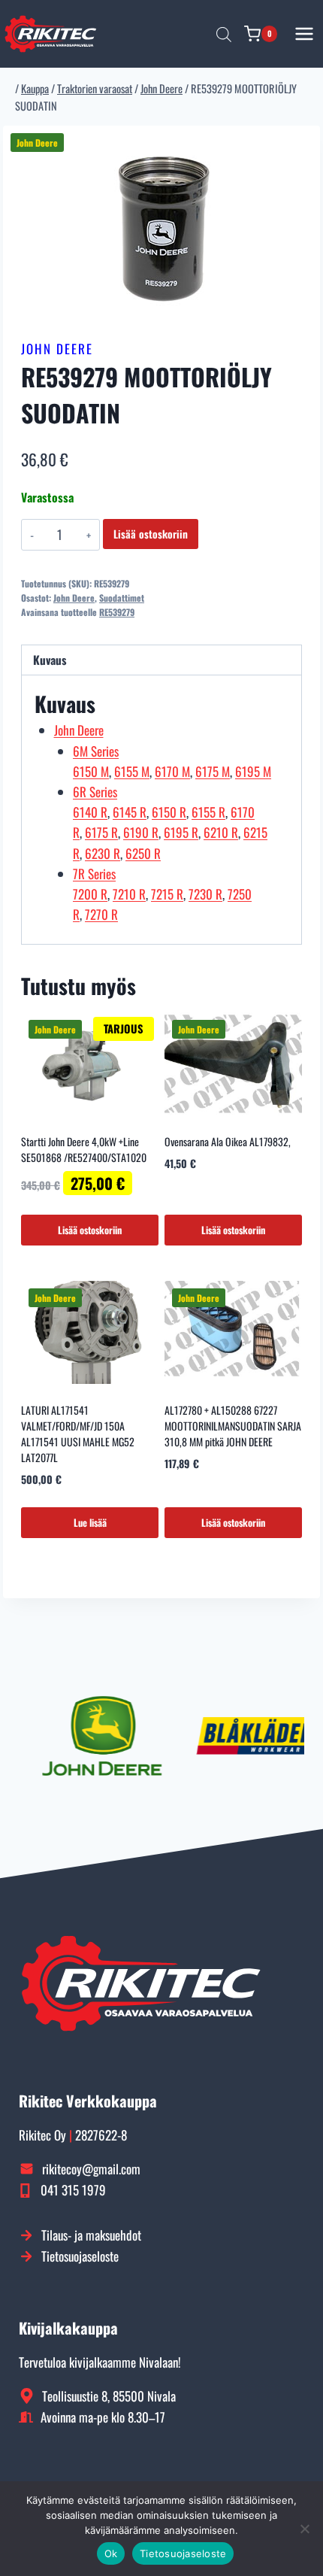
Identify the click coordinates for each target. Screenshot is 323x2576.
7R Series (94, 874)
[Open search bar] (224, 34)
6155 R (208, 812)
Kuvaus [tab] (50, 660)
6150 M (91, 771)
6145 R (130, 812)
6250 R (143, 853)
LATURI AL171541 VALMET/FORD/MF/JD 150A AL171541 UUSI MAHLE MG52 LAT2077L (78, 1434)
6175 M (213, 771)
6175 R (101, 832)
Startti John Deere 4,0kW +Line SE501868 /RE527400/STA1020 (84, 1149)
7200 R (90, 894)
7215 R (167, 894)
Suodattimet (122, 598)
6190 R (141, 832)
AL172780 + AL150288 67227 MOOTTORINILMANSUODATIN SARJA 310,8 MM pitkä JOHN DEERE (233, 1426)
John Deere (57, 349)
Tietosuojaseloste (183, 2553)
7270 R (101, 914)
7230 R (205, 894)
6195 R (181, 832)
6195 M (253, 771)
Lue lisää (90, 1522)
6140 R (90, 812)
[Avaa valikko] (305, 33)
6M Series (96, 751)
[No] (304, 2529)
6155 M (132, 771)
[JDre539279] (161, 228)
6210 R (221, 832)
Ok (111, 2553)
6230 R (103, 853)
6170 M (172, 771)
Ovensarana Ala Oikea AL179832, (228, 1141)
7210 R (129, 894)
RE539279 (117, 612)
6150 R (169, 812)
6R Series (95, 792)
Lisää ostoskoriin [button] (90, 1230)
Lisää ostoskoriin (151, 534)
